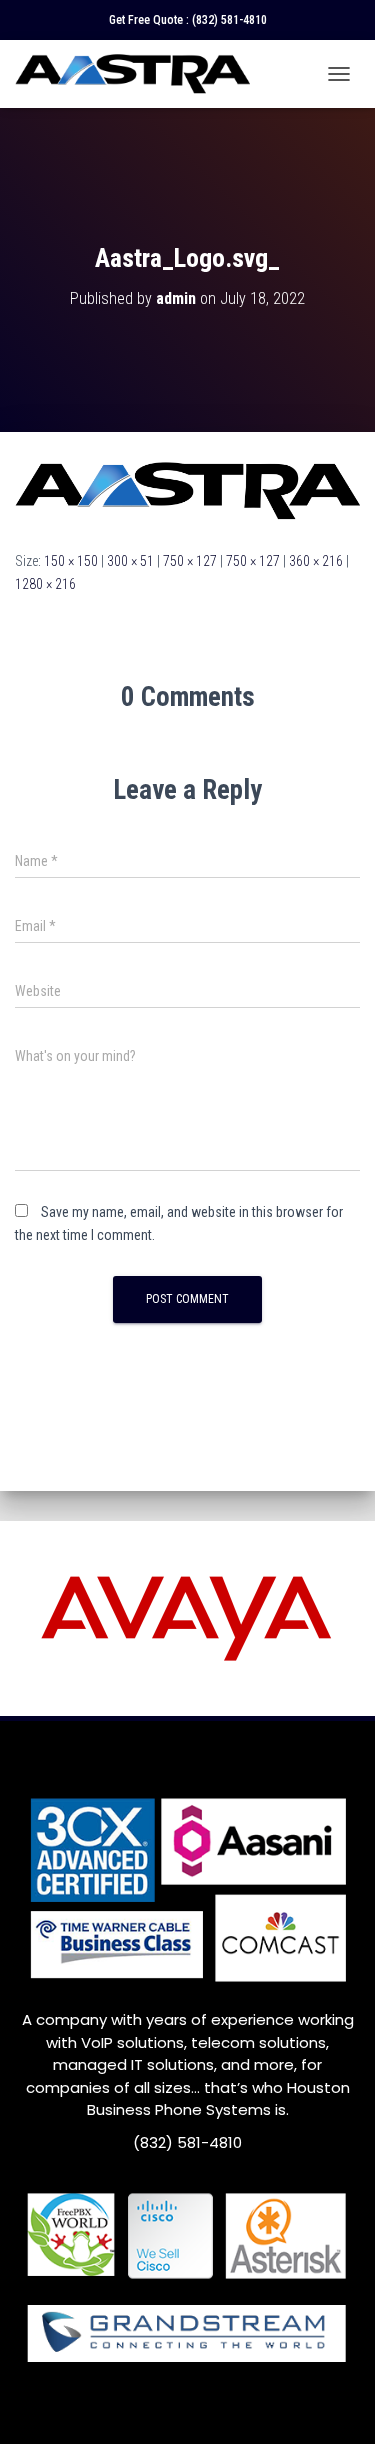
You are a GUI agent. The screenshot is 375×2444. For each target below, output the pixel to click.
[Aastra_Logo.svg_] (187, 490)
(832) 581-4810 (229, 20)
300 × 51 (130, 561)
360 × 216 (316, 561)
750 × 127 (190, 561)
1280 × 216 (45, 584)
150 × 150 (71, 561)
